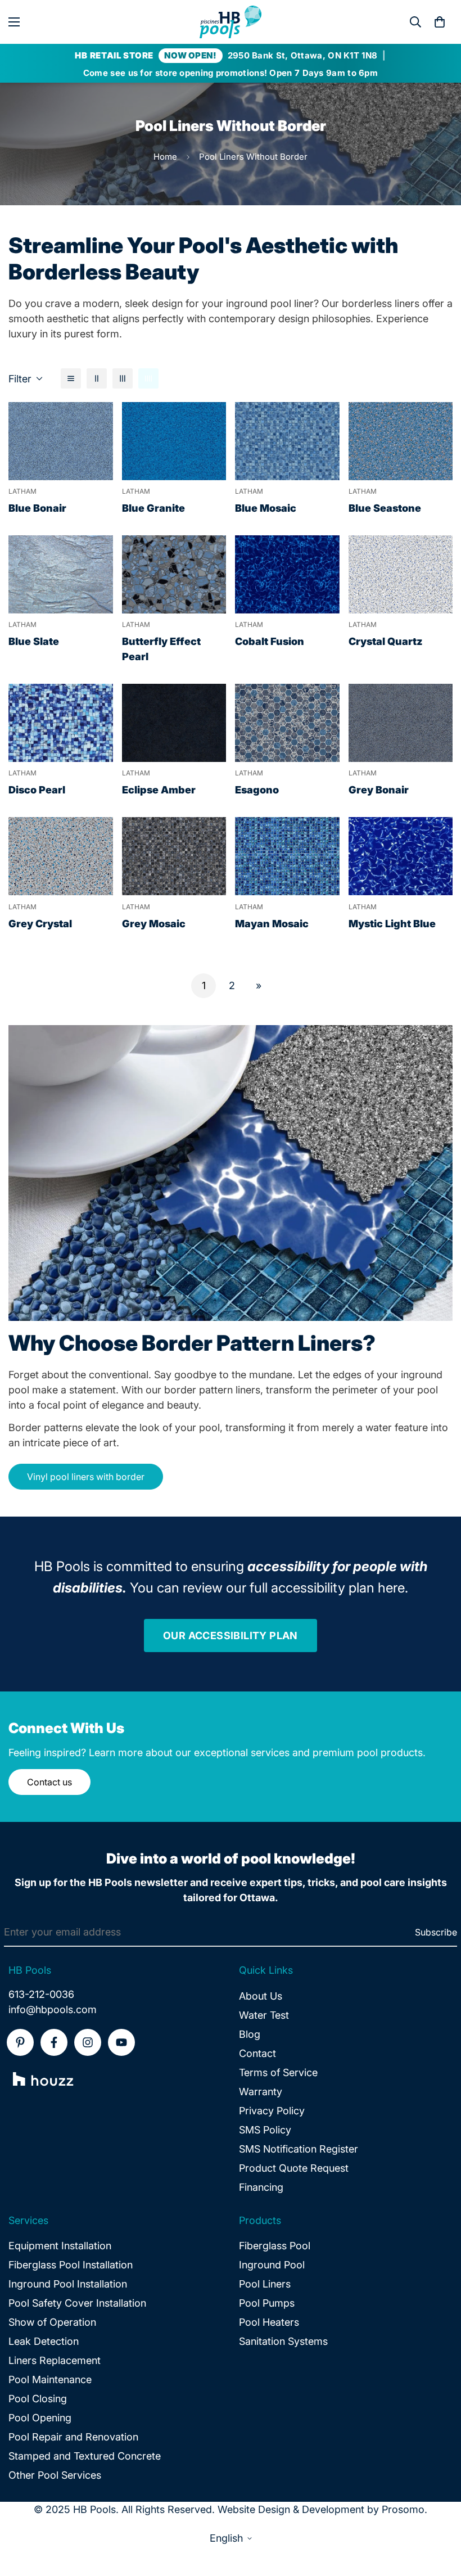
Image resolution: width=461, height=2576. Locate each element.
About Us (261, 1996)
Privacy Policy (272, 2111)
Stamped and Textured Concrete (85, 2456)
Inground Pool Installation (68, 2284)
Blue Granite (153, 508)
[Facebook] (54, 2042)
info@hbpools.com (53, 2009)
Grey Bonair (379, 790)
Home (165, 157)
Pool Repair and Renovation (73, 2437)
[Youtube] (121, 2042)
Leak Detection (44, 2341)
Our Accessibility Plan (231, 1636)
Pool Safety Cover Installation (77, 2303)
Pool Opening (40, 2418)
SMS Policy (265, 2130)
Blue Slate (34, 641)
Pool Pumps (267, 2303)
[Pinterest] (20, 2042)
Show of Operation (52, 2322)
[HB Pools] (231, 22)
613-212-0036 (41, 1994)
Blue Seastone (385, 508)
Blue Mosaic (266, 508)
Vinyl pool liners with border (86, 1477)
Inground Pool (272, 2265)
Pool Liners (265, 2284)
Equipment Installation (60, 2246)
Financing (261, 2187)
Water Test (264, 2015)
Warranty (261, 2092)
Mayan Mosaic (272, 924)
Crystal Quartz (386, 641)
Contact (257, 2053)
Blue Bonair (37, 508)
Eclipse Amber (159, 790)
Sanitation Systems (283, 2341)
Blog (250, 2034)
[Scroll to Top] (439, 2515)
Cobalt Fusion (270, 641)
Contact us (49, 1782)
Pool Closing (38, 2399)
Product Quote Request (294, 2168)
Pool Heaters (269, 2322)
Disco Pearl (37, 790)
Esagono (257, 790)
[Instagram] (88, 2042)
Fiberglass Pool (275, 2246)
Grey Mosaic (154, 924)
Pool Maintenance (50, 2379)
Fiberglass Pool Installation (71, 2265)
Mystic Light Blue (392, 924)
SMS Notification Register (299, 2149)
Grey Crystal (40, 924)
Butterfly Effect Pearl (161, 649)
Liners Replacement (55, 2360)
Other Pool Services (55, 2475)
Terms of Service (278, 2072)
